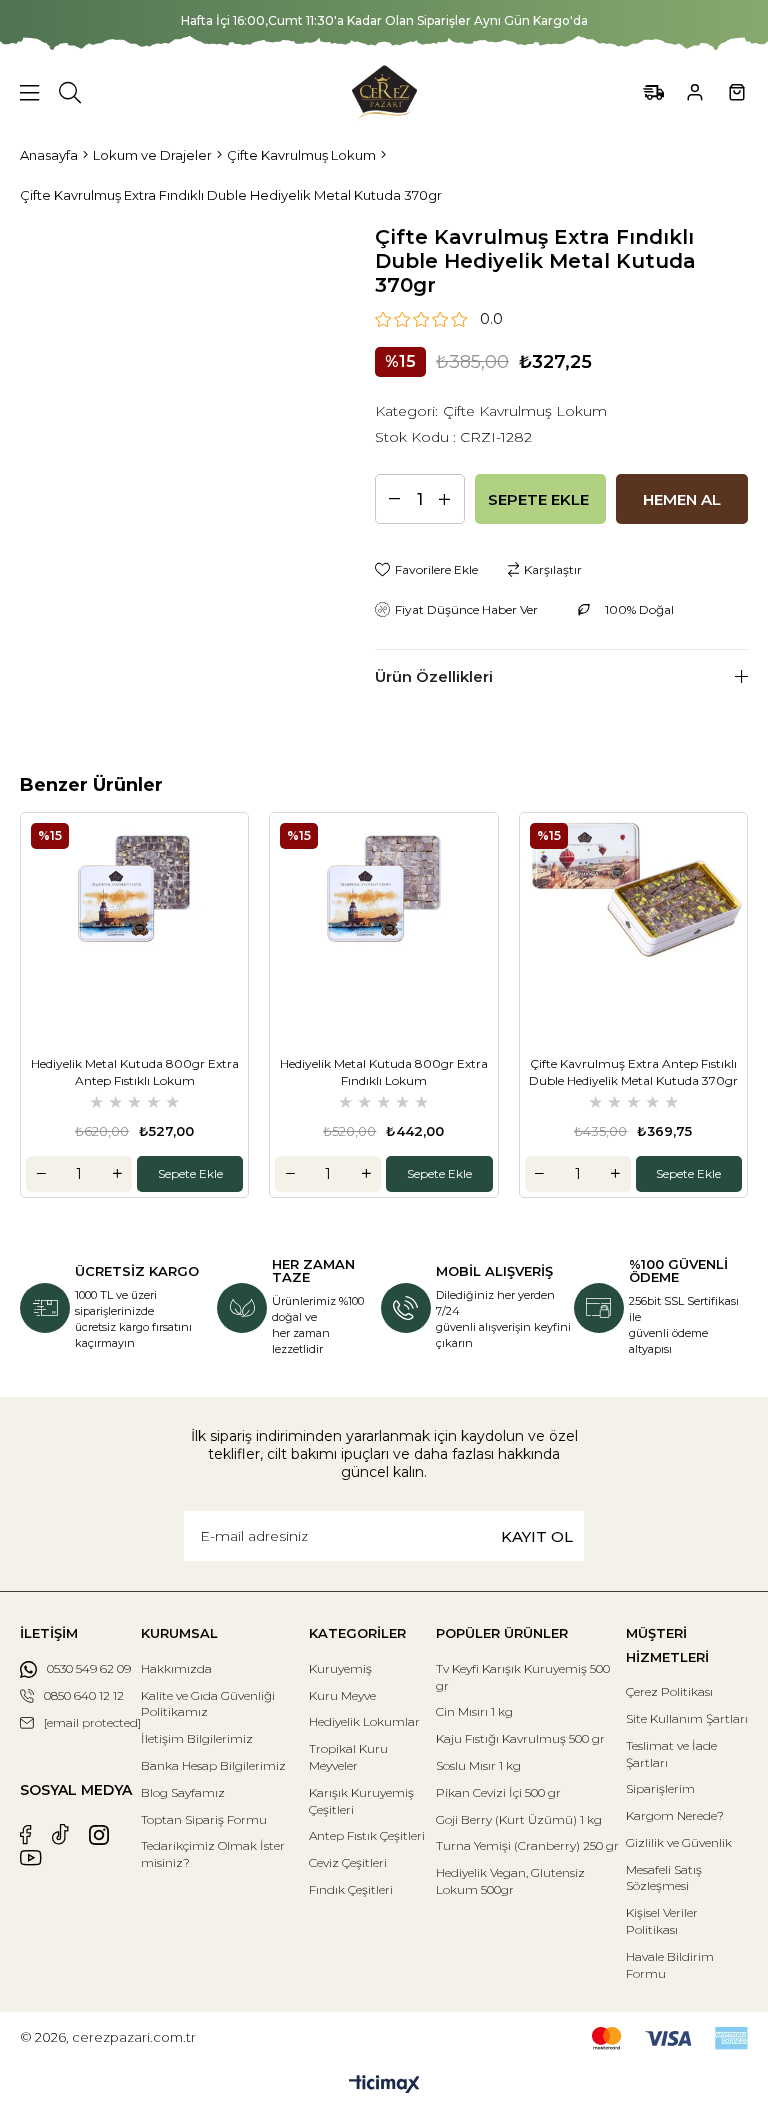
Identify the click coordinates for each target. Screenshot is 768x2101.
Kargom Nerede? (675, 1815)
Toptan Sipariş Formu (204, 1819)
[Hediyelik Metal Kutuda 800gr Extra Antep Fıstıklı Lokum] (134, 926)
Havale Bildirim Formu (670, 1965)
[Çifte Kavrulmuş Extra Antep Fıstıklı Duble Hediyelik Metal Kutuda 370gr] (633, 926)
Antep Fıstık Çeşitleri (367, 1835)
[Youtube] (31, 1858)
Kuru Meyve (342, 1695)
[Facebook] (26, 1835)
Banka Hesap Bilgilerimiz (213, 1765)
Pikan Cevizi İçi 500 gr (498, 1792)
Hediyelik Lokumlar (364, 1721)
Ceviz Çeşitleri (348, 1862)
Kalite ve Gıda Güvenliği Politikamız (208, 1704)
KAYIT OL (537, 1536)
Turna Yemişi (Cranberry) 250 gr (527, 1845)
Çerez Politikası (669, 1691)
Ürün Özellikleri (434, 676)
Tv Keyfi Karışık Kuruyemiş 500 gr (523, 1677)
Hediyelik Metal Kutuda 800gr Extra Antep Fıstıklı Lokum (135, 1072)
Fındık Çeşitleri (351, 1889)
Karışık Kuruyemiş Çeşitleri (361, 1801)
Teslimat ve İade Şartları (671, 1754)
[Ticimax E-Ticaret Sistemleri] (384, 2085)
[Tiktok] (60, 1834)
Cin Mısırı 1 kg (474, 1711)
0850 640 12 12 (84, 1695)
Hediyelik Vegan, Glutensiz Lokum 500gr (510, 1881)
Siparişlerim (660, 1788)
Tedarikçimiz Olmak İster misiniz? (213, 1854)
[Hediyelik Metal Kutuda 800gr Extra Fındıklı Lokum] (383, 926)
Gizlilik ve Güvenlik (679, 1842)
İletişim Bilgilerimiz (197, 1738)
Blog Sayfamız (183, 1792)
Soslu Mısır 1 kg (478, 1765)
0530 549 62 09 (89, 1668)
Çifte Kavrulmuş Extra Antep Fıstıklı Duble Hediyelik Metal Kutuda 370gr (633, 1072)
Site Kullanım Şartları (687, 1718)
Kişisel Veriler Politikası (662, 1921)
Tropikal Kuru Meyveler (348, 1757)
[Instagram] (99, 1835)
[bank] (670, 2038)
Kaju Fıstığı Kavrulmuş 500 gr (520, 1738)
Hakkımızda (176, 1668)
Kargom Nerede (653, 92)
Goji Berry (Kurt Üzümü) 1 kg (519, 1819)
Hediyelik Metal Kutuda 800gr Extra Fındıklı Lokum (384, 1072)
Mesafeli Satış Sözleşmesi (664, 1878)
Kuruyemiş (340, 1668)
